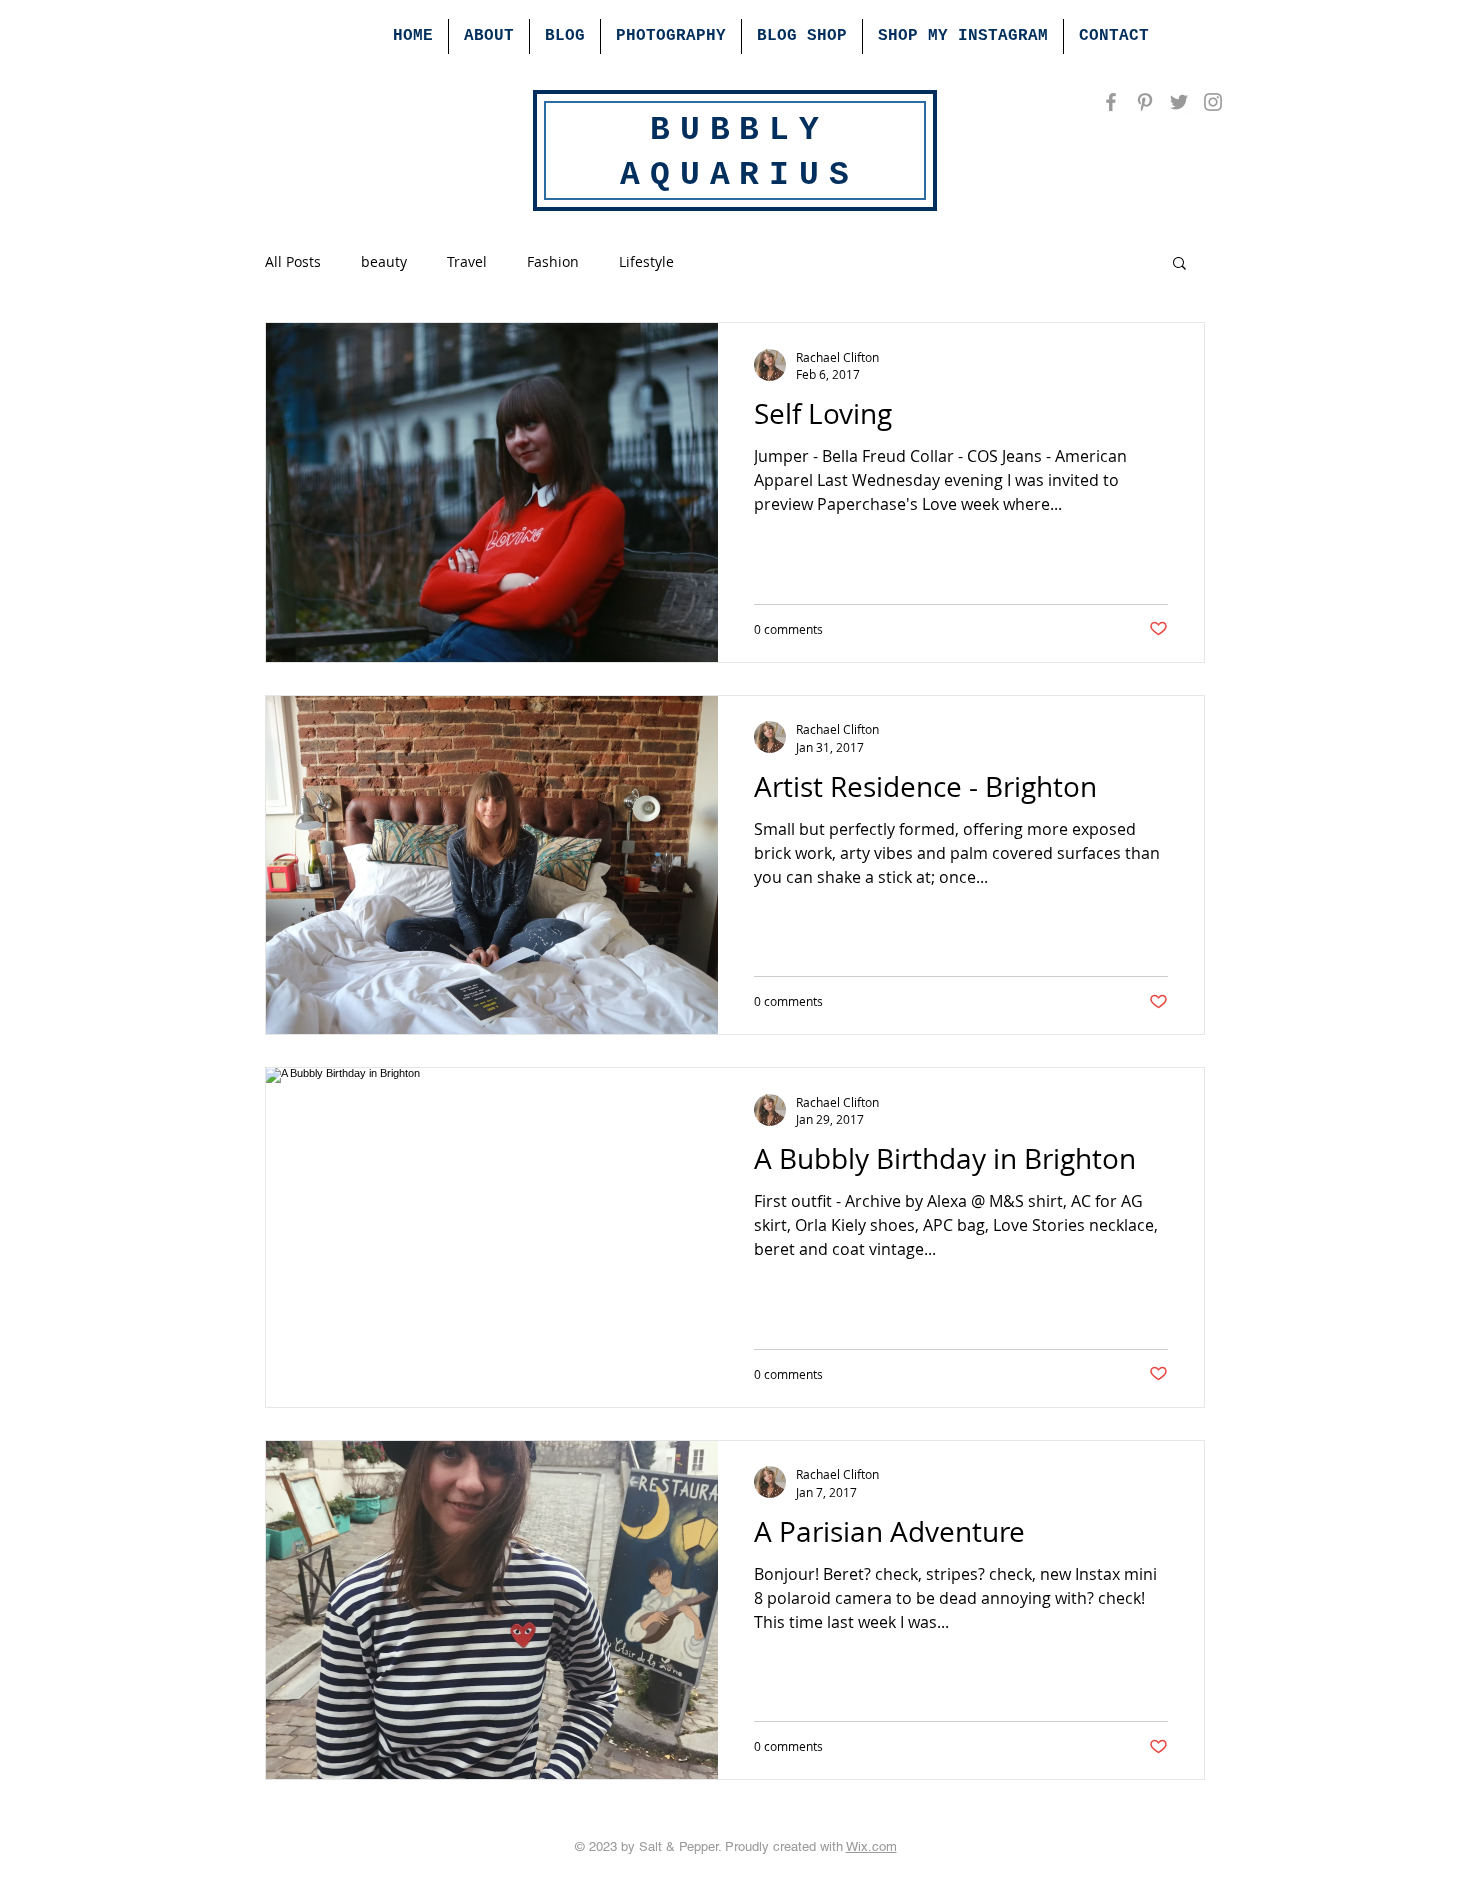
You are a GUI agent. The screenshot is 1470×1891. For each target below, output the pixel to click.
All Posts (293, 261)
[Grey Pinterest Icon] (1145, 102)
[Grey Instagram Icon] (1213, 102)
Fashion (553, 261)
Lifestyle (646, 261)
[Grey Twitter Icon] (1179, 102)
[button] (1179, 264)
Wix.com (871, 1846)
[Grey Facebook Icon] (1111, 102)
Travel (467, 261)
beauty (384, 261)
